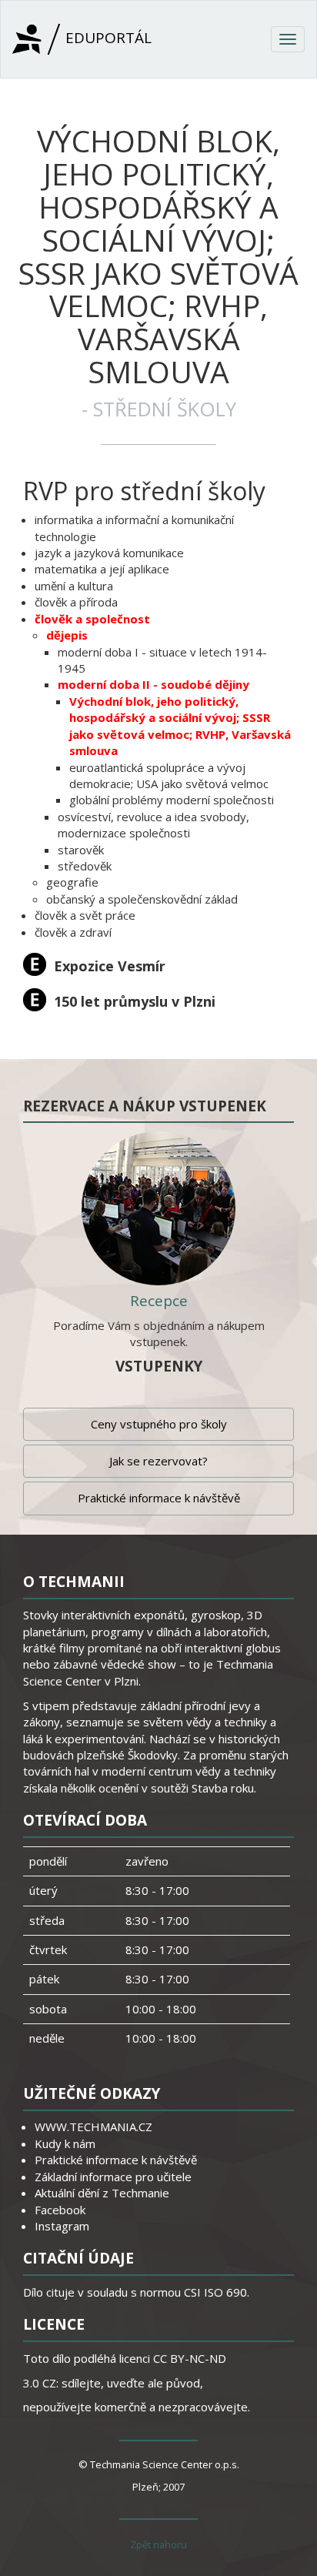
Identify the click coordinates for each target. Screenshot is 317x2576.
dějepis (67, 635)
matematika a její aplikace (102, 569)
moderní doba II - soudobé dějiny (153, 684)
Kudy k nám (65, 2143)
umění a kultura (74, 586)
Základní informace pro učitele (113, 2177)
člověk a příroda (76, 602)
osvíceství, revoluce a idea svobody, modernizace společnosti (153, 825)
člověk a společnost (92, 619)
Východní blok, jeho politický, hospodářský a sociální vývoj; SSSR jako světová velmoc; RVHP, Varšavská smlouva (180, 726)
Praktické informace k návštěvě (159, 1498)
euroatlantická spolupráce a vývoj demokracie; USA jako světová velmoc (169, 775)
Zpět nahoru (158, 2544)
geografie (72, 882)
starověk (81, 850)
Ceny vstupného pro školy (159, 1424)
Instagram (62, 2226)
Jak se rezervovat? (158, 1461)
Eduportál (107, 38)
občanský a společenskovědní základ (142, 899)
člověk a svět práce (85, 915)
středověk (85, 866)
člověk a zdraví (73, 932)
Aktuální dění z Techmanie (102, 2193)
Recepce (159, 1301)
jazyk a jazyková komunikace (109, 553)
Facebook (60, 2210)
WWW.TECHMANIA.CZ (93, 2127)
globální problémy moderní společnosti (172, 800)
